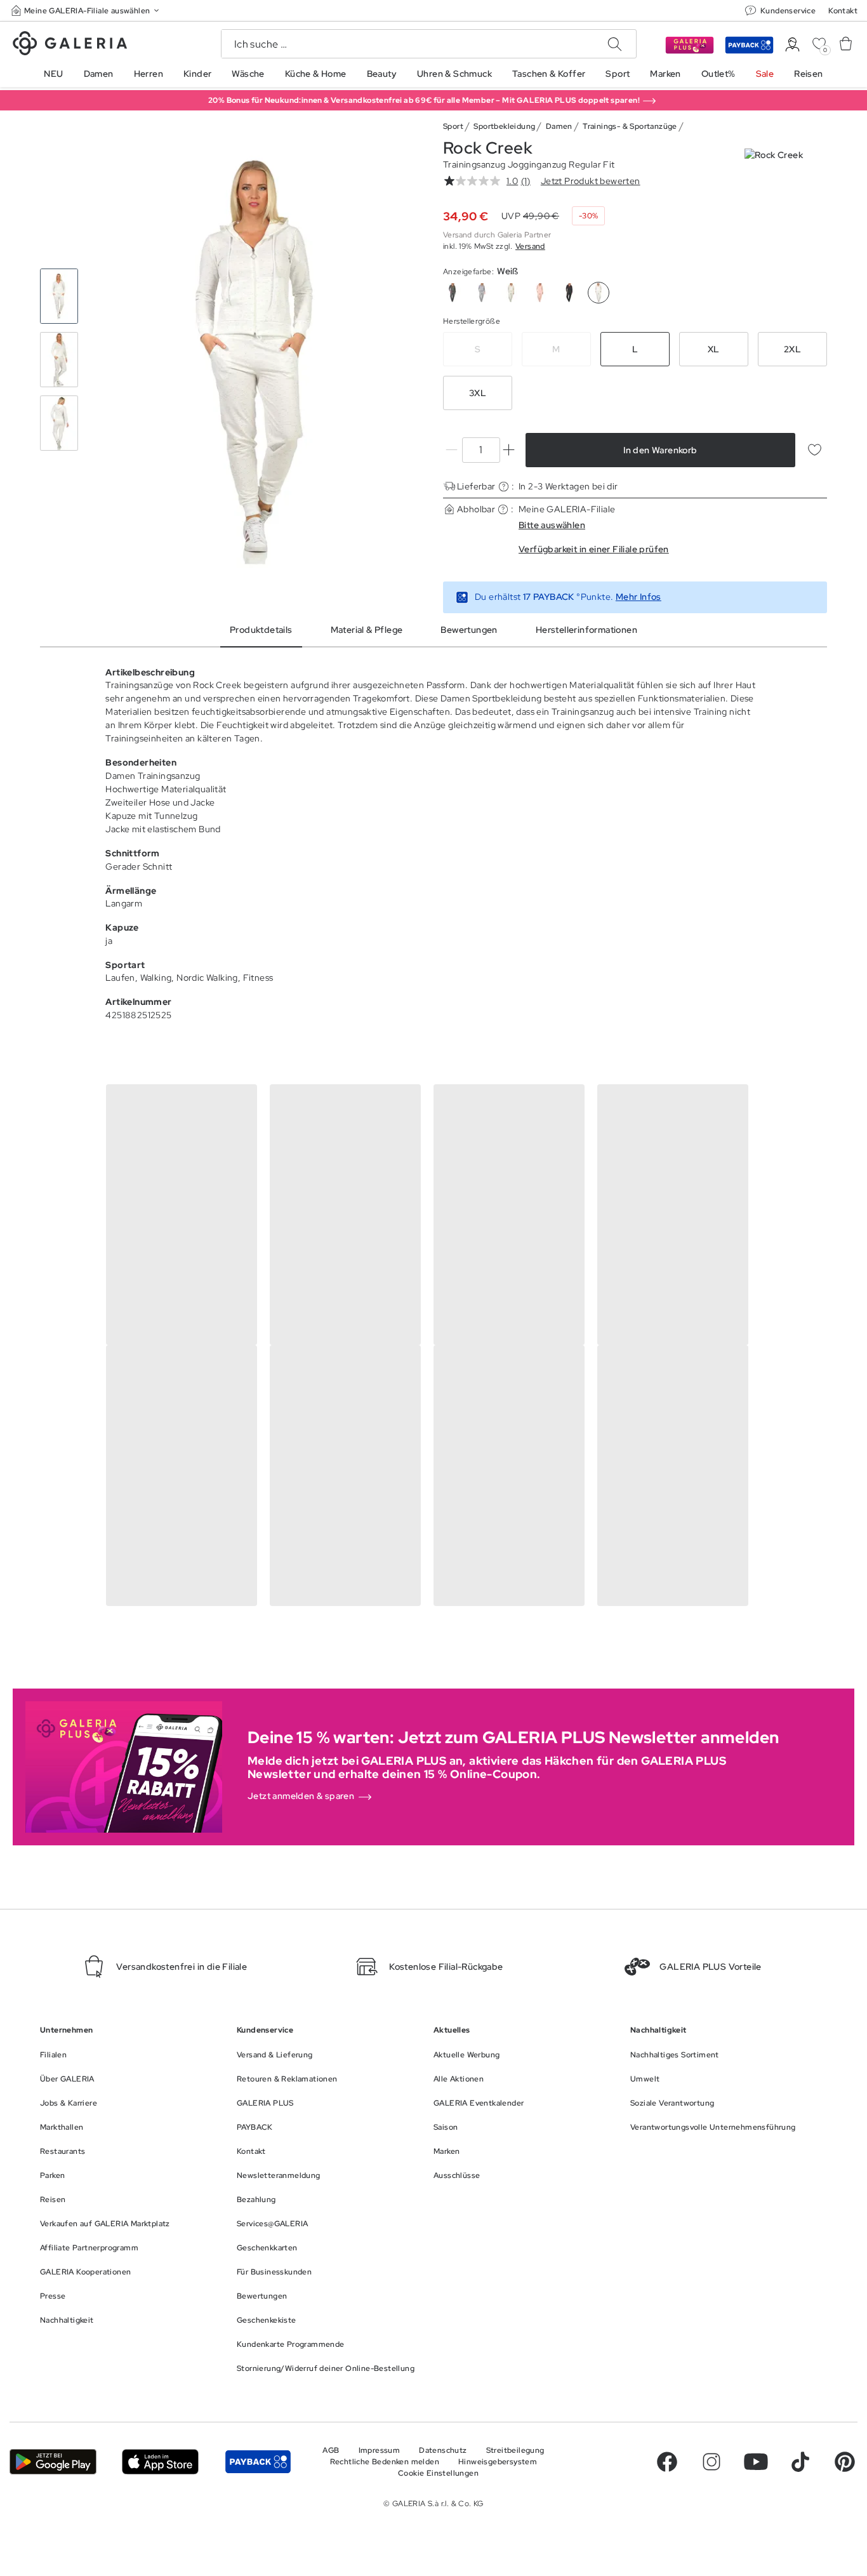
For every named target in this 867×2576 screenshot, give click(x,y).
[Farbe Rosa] (540, 293)
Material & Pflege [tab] (367, 630)
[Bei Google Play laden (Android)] (53, 2462)
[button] (86, 10)
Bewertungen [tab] (469, 630)
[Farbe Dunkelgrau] (453, 293)
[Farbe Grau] (482, 293)
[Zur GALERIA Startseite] (70, 45)
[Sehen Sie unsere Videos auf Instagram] (711, 2462)
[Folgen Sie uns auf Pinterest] (845, 2462)
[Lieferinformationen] (504, 487)
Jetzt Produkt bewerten (591, 181)
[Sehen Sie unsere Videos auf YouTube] (756, 2462)
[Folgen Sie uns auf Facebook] (667, 2462)
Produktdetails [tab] (261, 630)
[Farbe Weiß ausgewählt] (599, 293)
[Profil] (792, 45)
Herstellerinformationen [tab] (586, 630)
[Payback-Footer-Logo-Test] (258, 2462)
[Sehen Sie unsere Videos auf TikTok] (800, 2462)
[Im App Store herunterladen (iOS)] (160, 2462)
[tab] (257, 360)
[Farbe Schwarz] (569, 293)
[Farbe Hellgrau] (511, 293)
